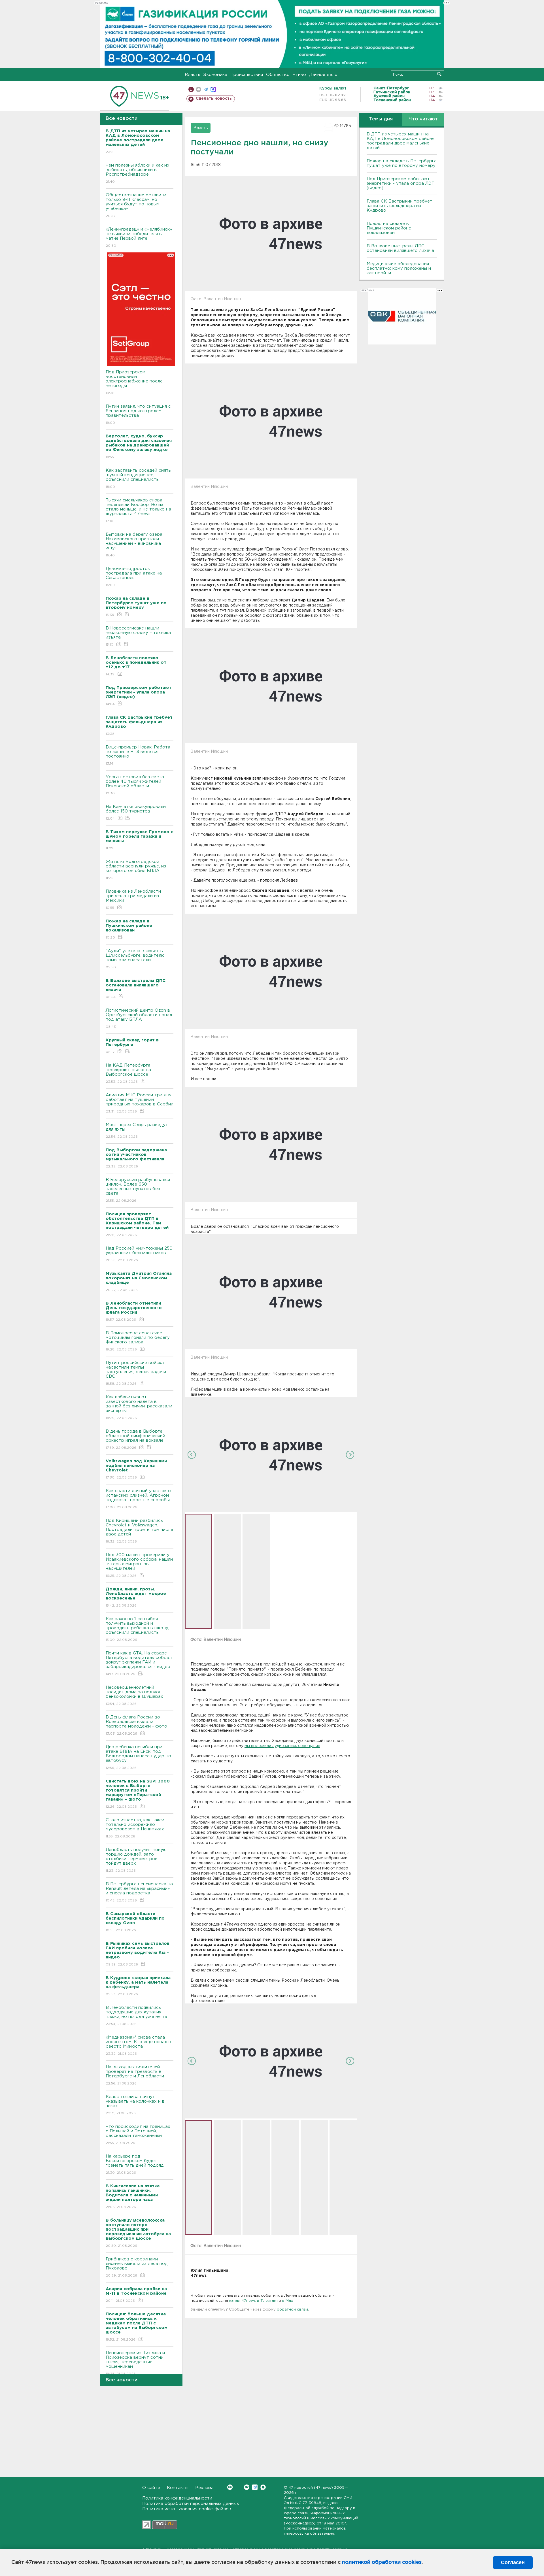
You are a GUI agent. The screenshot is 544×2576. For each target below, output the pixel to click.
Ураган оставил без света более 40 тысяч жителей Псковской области (135, 785)
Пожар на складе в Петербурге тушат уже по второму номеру (402, 163)
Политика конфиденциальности (177, 2498)
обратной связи (292, 2310)
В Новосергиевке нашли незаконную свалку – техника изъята (138, 636)
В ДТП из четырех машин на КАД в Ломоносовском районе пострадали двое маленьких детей (401, 141)
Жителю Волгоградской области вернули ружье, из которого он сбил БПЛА (136, 870)
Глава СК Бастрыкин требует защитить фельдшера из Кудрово (399, 206)
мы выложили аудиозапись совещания (282, 1746)
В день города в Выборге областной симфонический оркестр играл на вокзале (135, 1439)
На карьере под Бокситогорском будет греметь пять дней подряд (135, 2164)
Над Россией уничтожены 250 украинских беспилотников (139, 1254)
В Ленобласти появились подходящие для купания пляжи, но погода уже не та (136, 2016)
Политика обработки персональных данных (191, 2504)
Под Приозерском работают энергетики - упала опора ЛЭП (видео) (401, 183)
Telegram (255, 2487)
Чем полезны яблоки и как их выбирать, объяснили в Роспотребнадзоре (138, 173)
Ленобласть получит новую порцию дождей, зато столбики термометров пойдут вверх (136, 1860)
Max (263, 2487)
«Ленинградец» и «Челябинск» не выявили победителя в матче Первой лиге (139, 237)
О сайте (151, 2488)
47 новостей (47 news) (311, 2488)
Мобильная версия (191, 89)
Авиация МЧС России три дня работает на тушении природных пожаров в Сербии (140, 1103)
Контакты (178, 2488)
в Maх (288, 2301)
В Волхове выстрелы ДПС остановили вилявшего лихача (400, 248)
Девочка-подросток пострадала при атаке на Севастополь (134, 577)
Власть (193, 75)
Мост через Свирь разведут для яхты (137, 1131)
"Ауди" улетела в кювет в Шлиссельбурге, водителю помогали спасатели (135, 959)
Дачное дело (323, 75)
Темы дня (381, 119)
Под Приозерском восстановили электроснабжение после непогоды (134, 382)
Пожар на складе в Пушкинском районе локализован (389, 228)
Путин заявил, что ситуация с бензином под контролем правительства (138, 414)
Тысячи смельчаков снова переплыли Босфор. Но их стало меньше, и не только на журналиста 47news (138, 510)
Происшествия (247, 75)
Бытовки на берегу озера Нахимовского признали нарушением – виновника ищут (134, 545)
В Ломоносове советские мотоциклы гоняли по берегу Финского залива (138, 1341)
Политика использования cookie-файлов (187, 2509)
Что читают (423, 119)
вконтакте (198, 89)
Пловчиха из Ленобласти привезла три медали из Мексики (133, 899)
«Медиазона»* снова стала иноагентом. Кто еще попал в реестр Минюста (138, 2045)
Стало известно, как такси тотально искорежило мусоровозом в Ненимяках (135, 1828)
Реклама (204, 2488)
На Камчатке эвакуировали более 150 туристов (136, 812)
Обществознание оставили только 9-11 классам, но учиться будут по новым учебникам (136, 205)
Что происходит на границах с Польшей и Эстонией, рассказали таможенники (138, 2135)
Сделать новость (214, 99)
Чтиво (299, 75)
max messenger (213, 89)
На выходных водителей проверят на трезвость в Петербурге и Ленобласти (135, 2075)
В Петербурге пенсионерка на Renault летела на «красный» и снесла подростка (139, 1892)
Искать (439, 74)
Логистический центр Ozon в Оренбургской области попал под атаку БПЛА (139, 1018)
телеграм (206, 89)
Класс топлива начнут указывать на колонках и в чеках (135, 2105)
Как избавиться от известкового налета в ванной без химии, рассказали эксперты (139, 1407)
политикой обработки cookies (382, 2562)
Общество (278, 75)
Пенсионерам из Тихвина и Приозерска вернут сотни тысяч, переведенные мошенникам (135, 2363)
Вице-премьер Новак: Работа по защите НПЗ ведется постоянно (138, 755)
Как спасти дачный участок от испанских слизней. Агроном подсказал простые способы (140, 1499)
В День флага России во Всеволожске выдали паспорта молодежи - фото (136, 1725)
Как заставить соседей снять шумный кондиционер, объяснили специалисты (138, 478)
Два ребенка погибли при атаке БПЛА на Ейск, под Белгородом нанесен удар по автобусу (138, 1757)
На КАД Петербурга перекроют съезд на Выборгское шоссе (128, 1073)
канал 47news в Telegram (253, 2301)
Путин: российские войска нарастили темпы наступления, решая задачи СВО (136, 1373)
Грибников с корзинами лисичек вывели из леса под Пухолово (137, 2267)
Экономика (215, 75)
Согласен (513, 2562)
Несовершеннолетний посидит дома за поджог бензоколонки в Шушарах (134, 1696)
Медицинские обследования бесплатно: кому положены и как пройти (399, 268)
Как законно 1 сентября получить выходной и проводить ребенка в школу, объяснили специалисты (137, 1629)
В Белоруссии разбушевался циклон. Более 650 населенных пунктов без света (138, 1190)
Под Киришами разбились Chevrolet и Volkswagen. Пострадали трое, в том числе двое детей (139, 1531)
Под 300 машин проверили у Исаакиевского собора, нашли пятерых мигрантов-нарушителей (139, 1565)
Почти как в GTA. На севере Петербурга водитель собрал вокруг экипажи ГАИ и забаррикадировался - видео (139, 1664)
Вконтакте (247, 2487)
